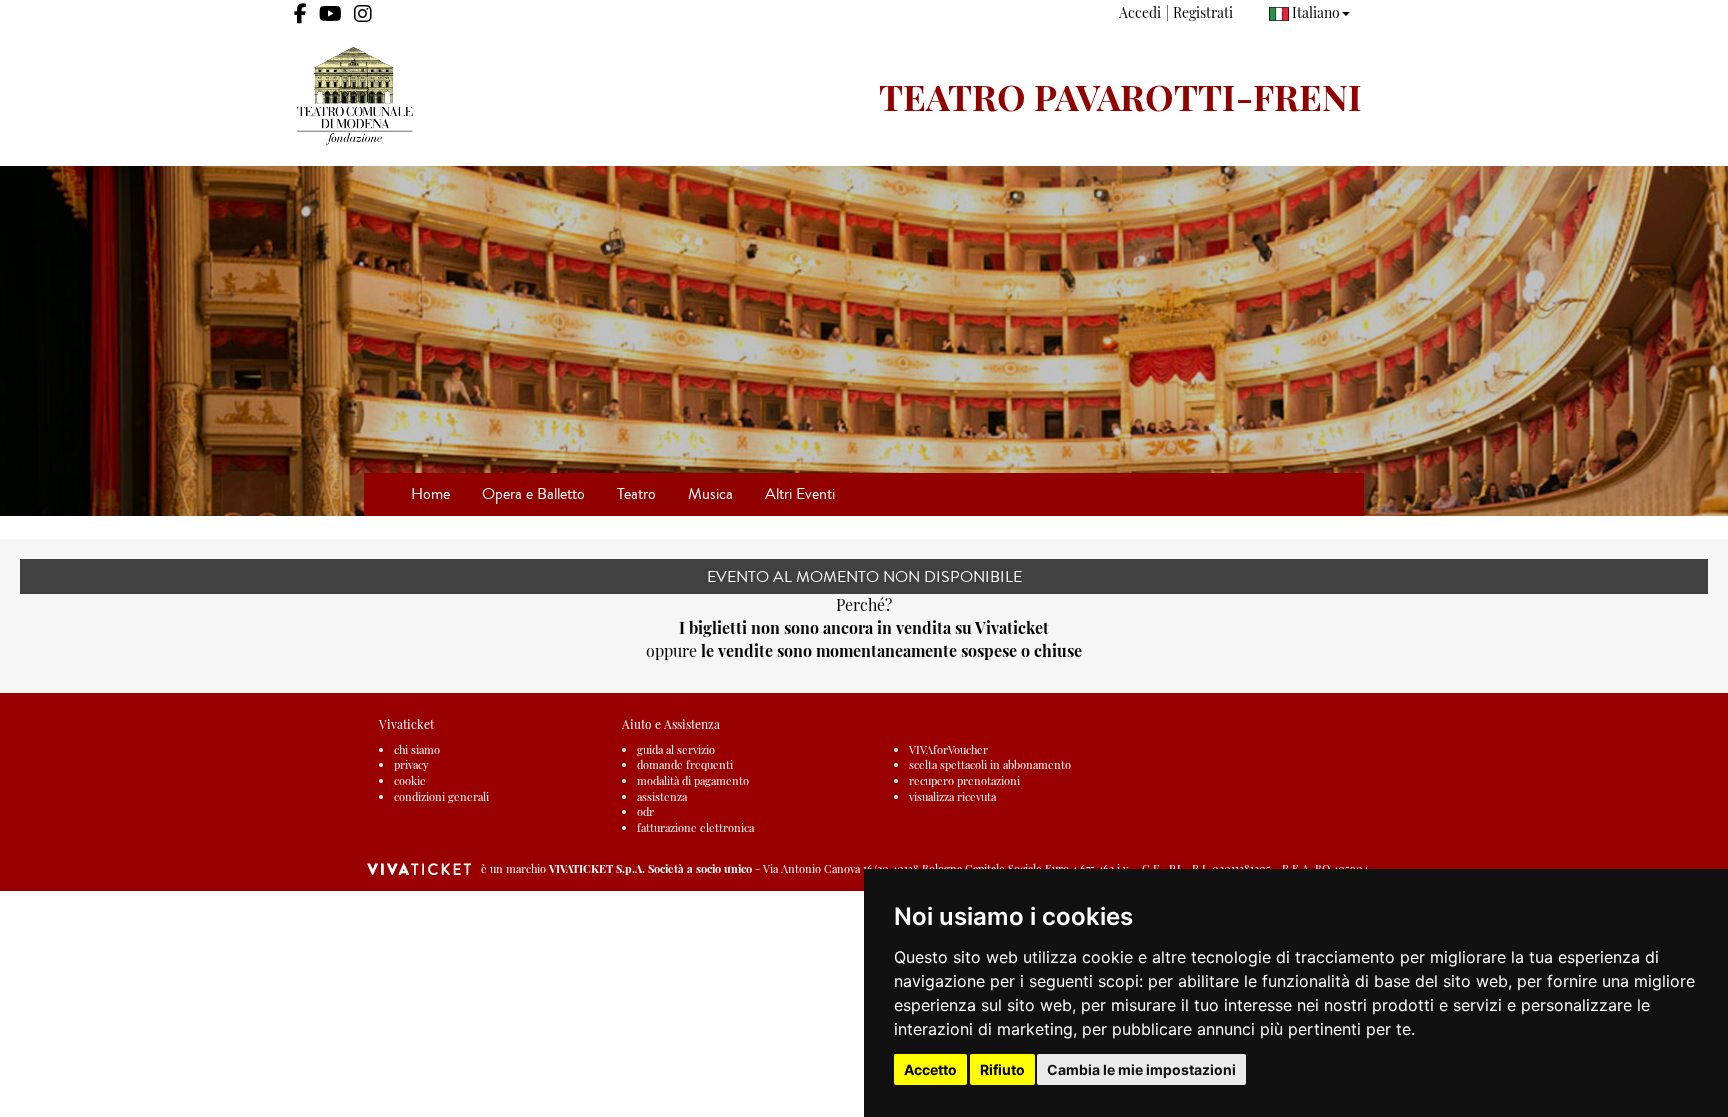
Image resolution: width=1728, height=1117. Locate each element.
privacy (411, 764)
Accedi (1140, 12)
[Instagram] (363, 13)
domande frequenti (685, 764)
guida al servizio (676, 749)
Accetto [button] (930, 1069)
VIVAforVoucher (948, 749)
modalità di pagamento (693, 780)
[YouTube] (330, 13)
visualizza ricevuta (952, 796)
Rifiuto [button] (1002, 1069)
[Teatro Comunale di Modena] (571, 96)
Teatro (636, 493)
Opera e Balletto (533, 493)
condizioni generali (441, 796)
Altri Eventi (800, 493)
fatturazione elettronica (695, 827)
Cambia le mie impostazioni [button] (1141, 1069)
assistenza (662, 796)
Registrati (1203, 12)
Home (430, 493)
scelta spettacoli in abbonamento (990, 764)
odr (645, 811)
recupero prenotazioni (964, 780)
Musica (710, 493)
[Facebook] (300, 13)
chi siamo (417, 749)
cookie (410, 780)
